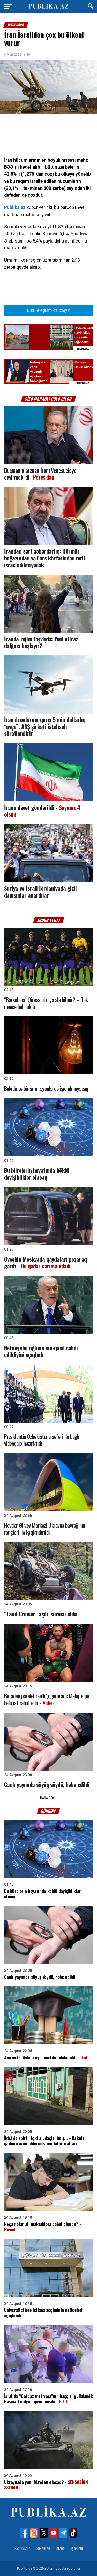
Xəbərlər (43, 2548)
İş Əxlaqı (77, 2548)
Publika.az (15, 207)
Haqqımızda (22, 2548)
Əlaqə (61, 2548)
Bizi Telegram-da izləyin (49, 310)
